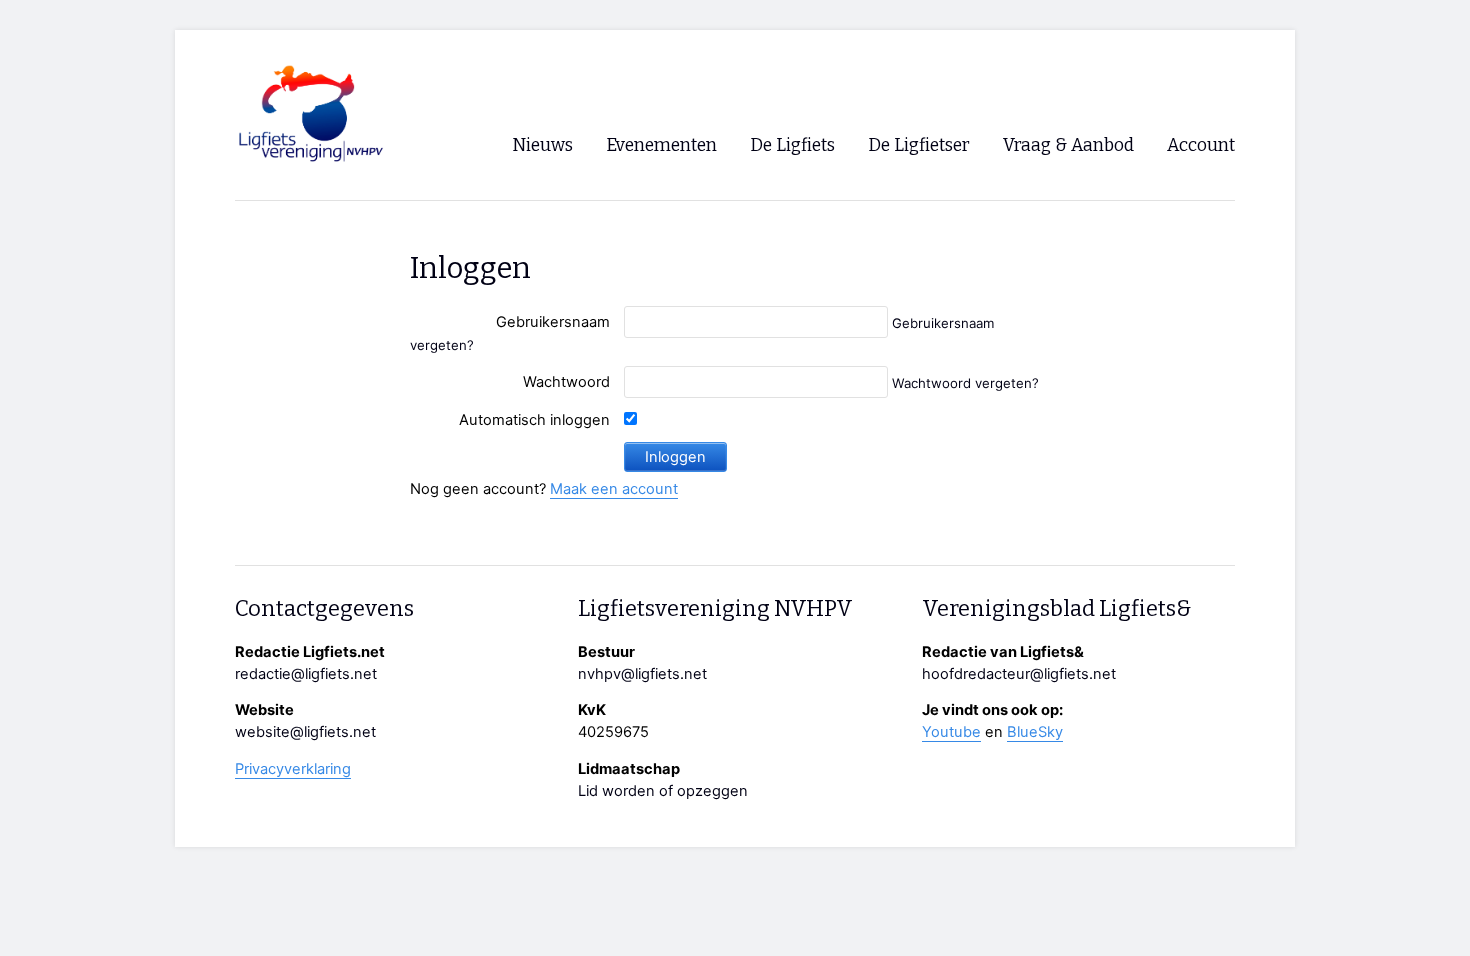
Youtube (951, 732)
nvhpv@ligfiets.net (642, 674)
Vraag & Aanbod (1068, 145)
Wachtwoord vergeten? (965, 383)
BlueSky (1035, 732)
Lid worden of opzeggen (663, 791)
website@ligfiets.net (305, 732)
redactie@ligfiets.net (306, 674)
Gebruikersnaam (553, 322)
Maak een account (614, 489)
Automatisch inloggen (534, 420)
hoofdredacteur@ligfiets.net (1019, 674)
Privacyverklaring (293, 769)
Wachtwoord (566, 382)
